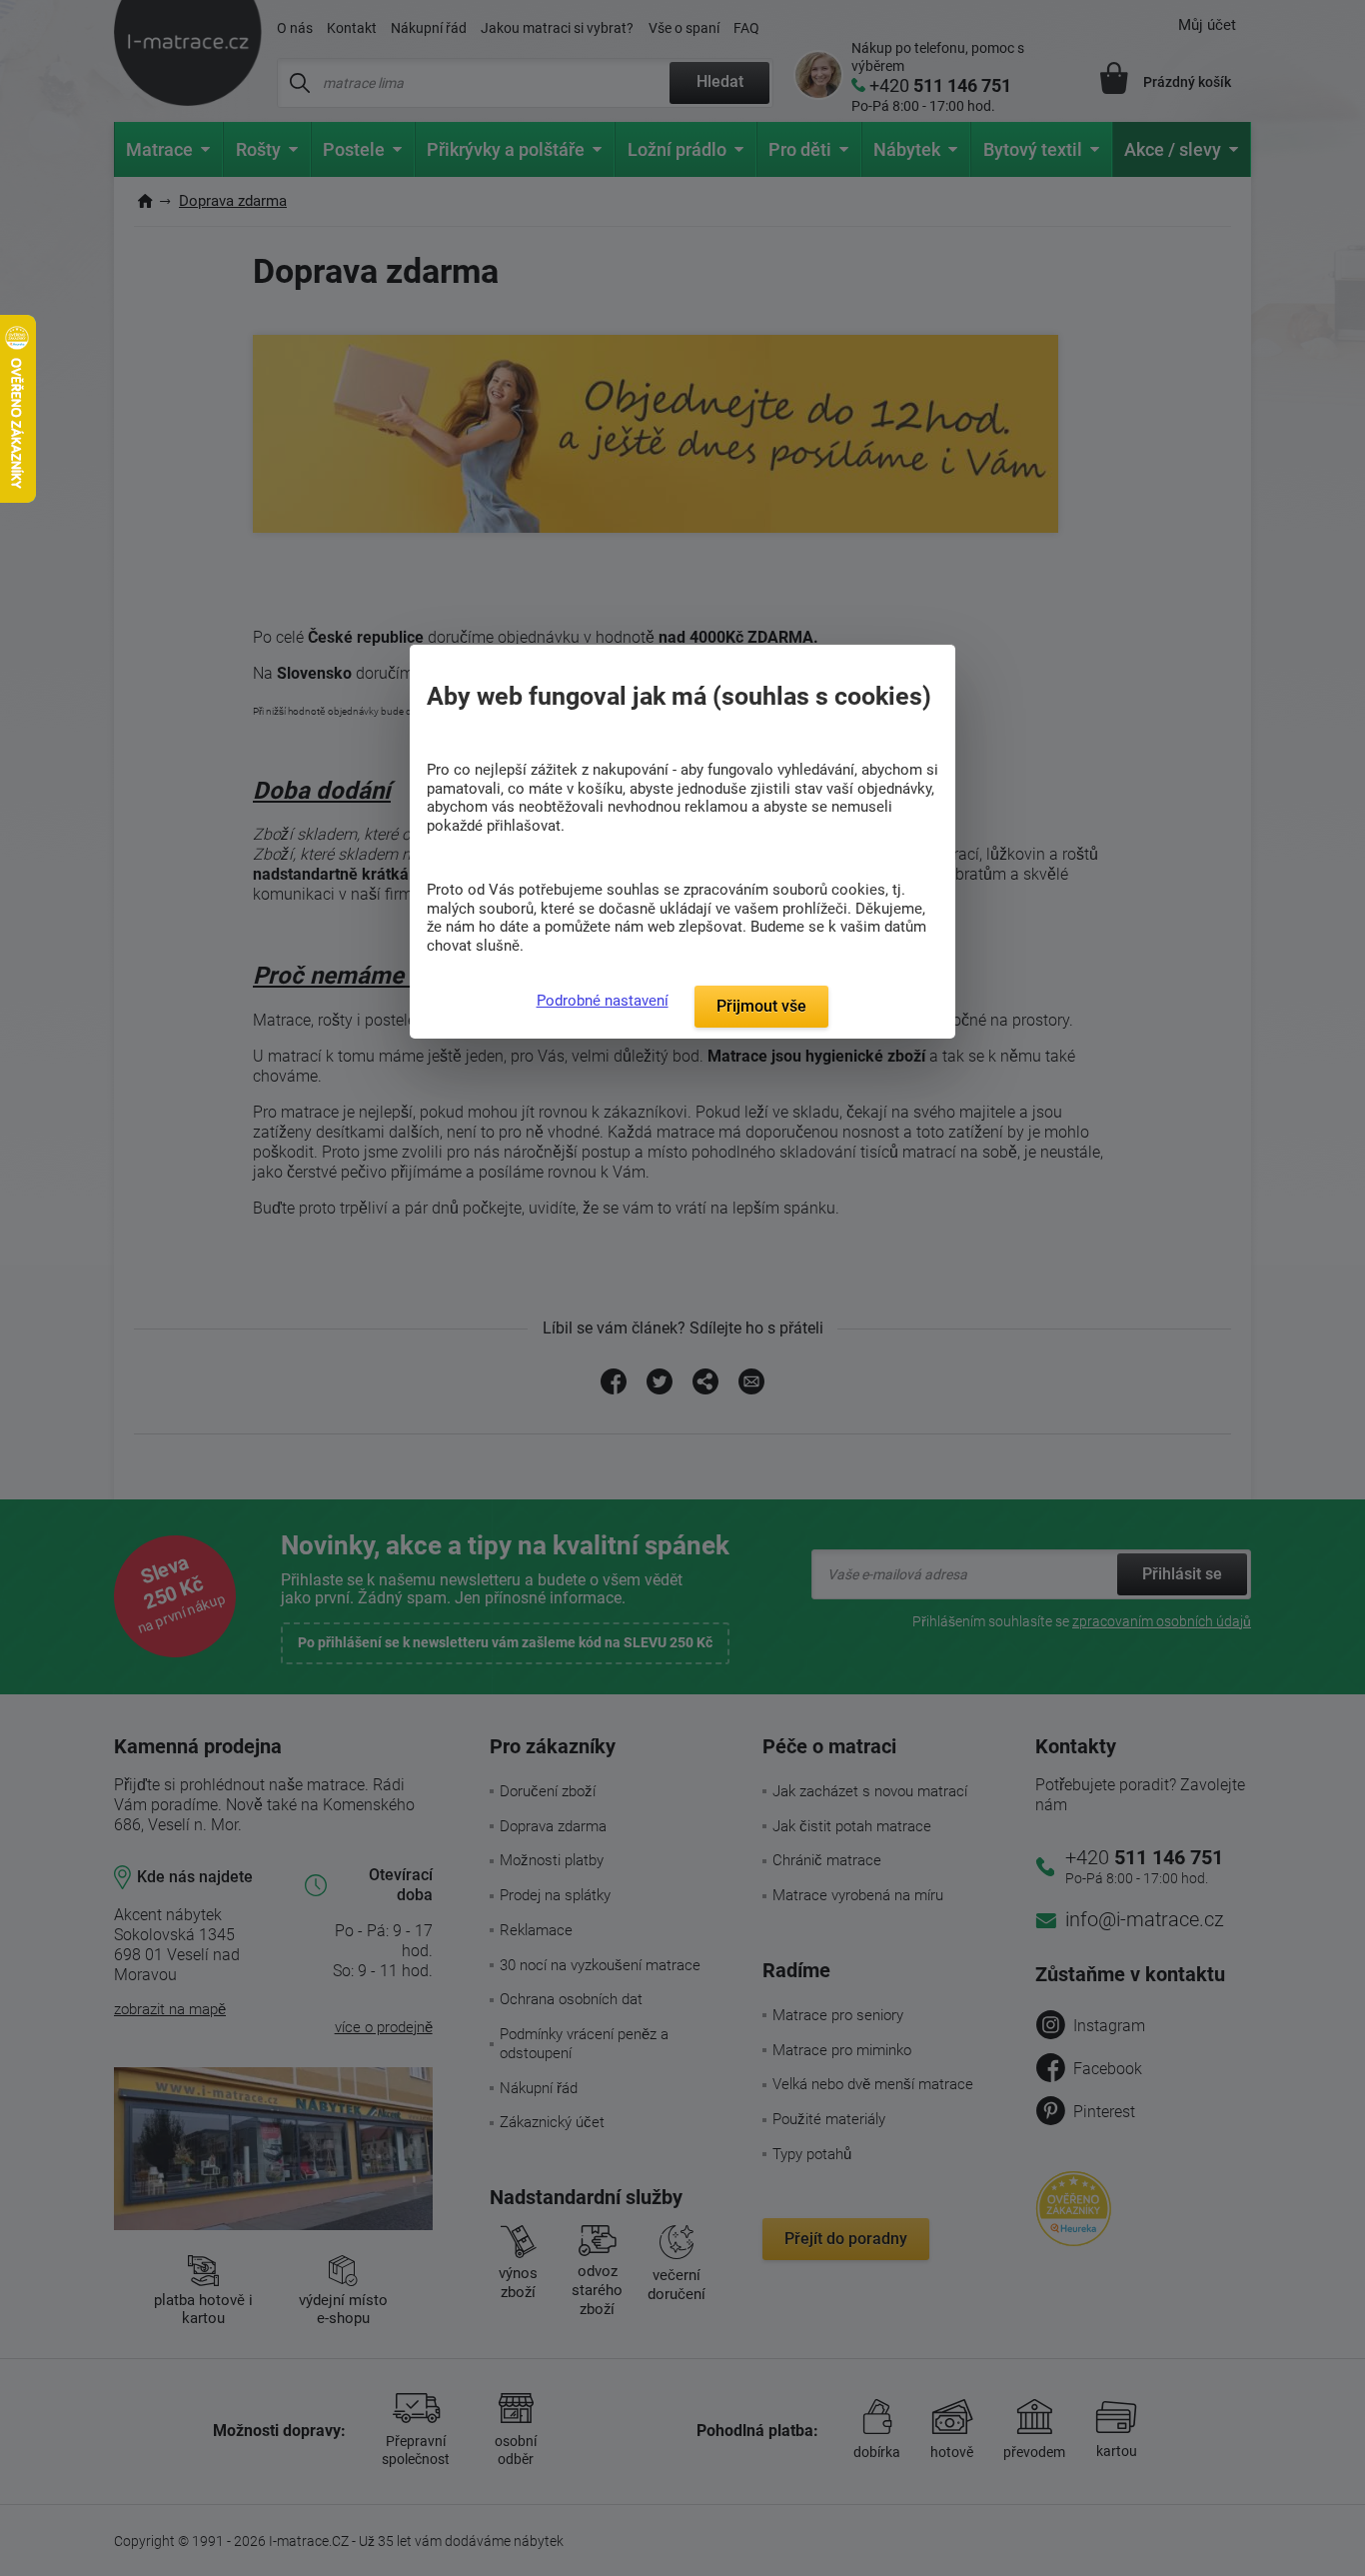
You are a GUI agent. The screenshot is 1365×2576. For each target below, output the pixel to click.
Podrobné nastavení (603, 1001)
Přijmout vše (761, 1006)
